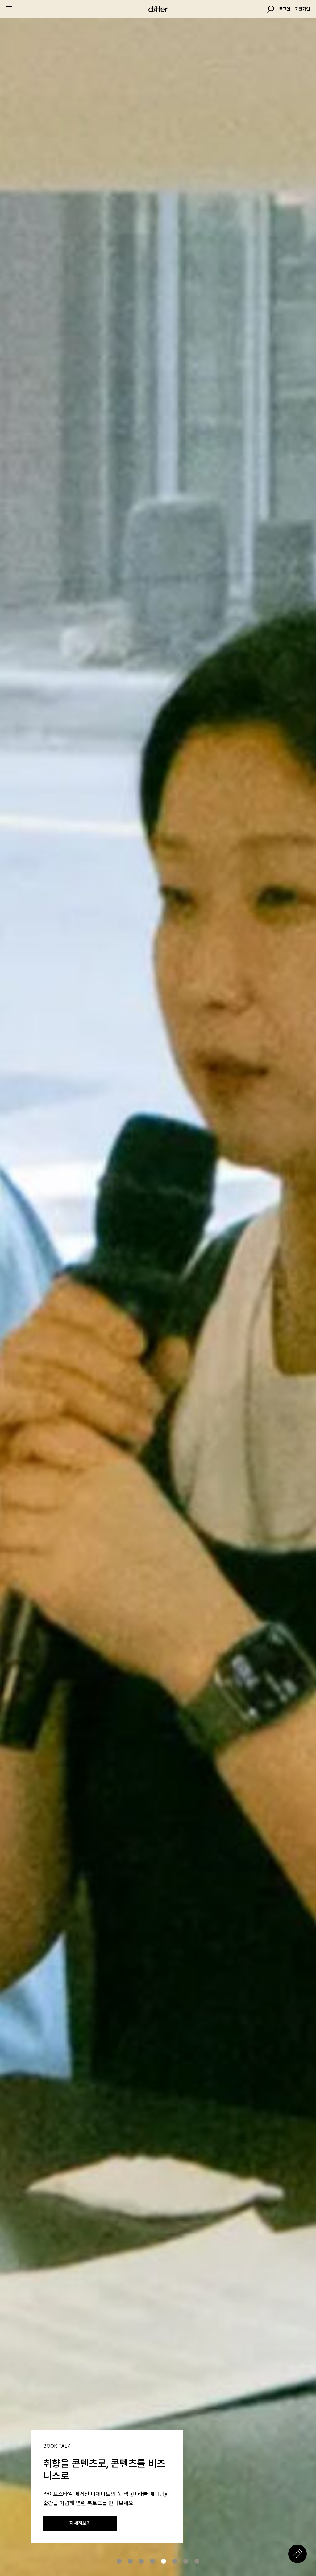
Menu (9, 9)
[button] (119, 2561)
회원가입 (302, 9)
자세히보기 (80, 2523)
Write (297, 2554)
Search (271, 9)
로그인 (285, 9)
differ (158, 9)
